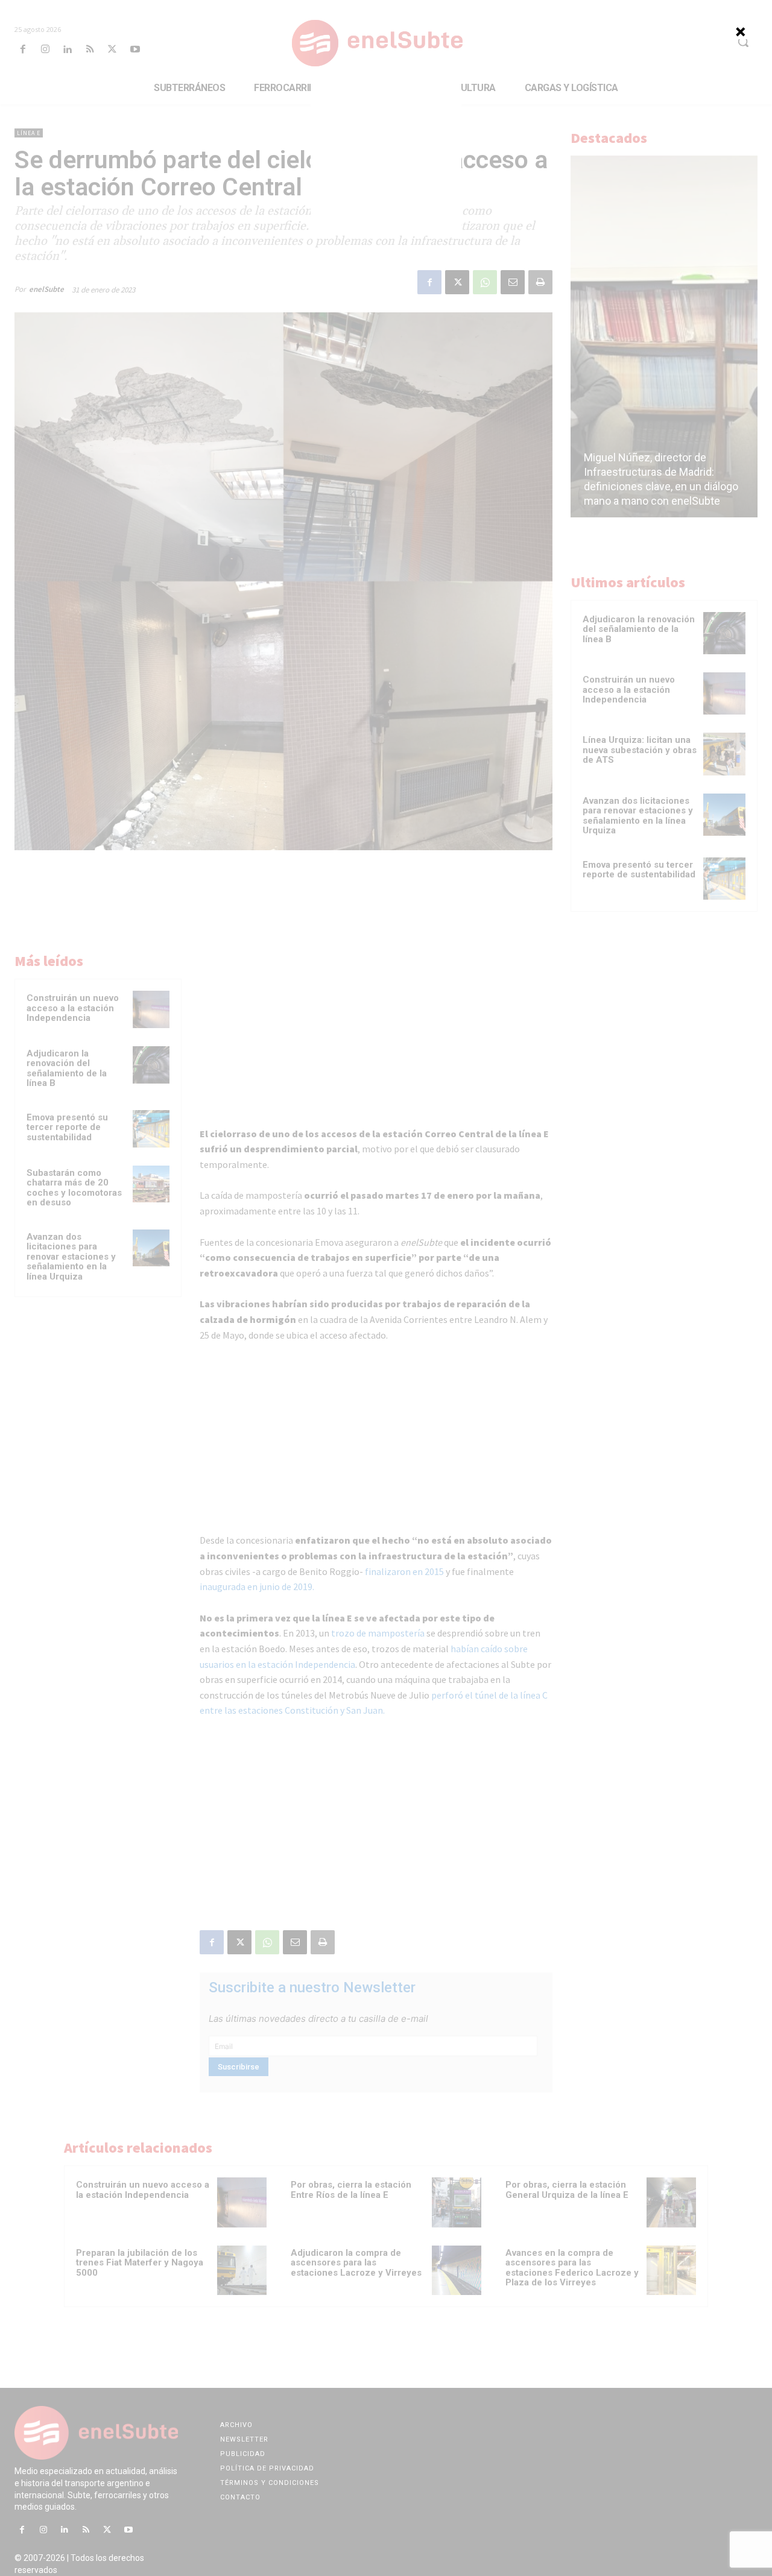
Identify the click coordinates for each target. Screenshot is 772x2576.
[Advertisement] (386, 157)
